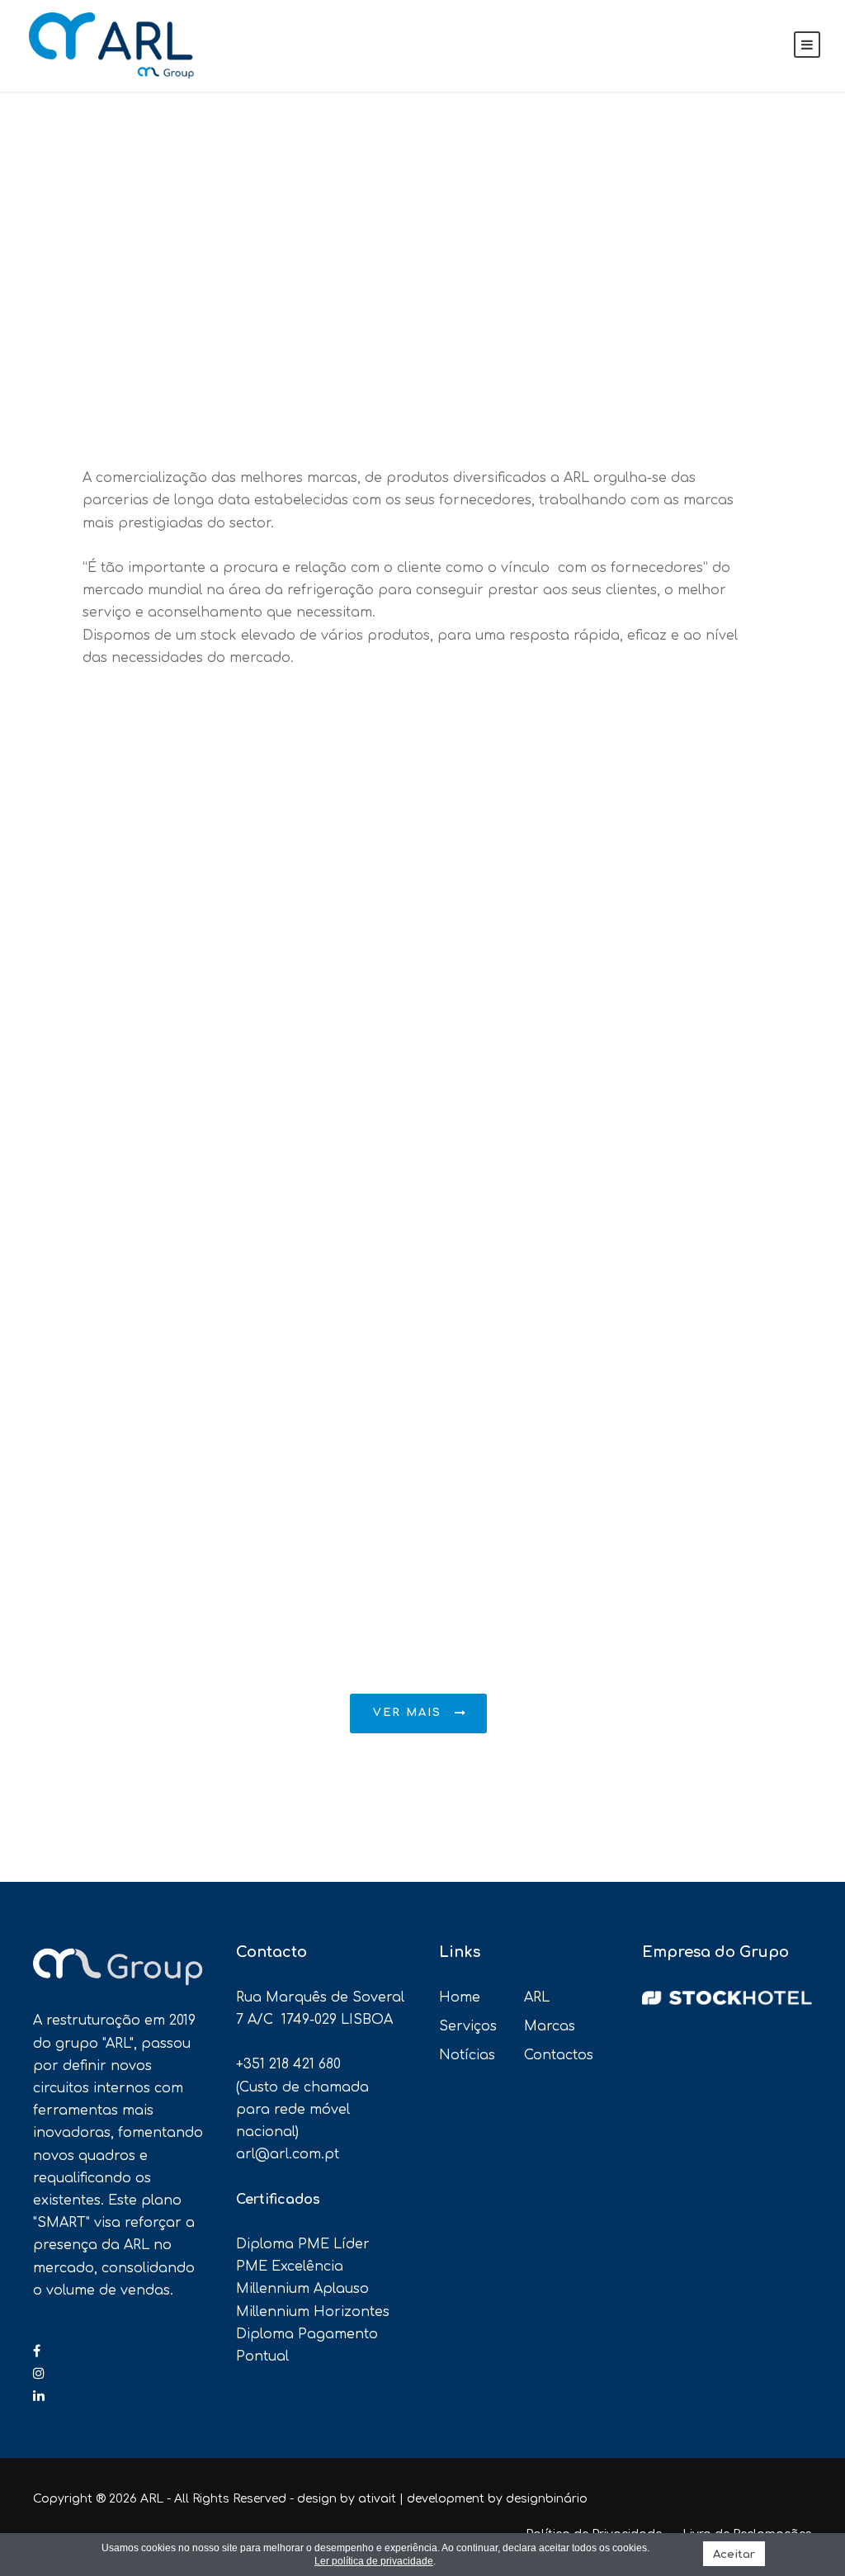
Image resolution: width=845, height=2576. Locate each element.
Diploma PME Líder (303, 2244)
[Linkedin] (39, 2396)
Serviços (468, 2026)
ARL (537, 1997)
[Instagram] (39, 2374)
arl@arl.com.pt (288, 2154)
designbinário (547, 2499)
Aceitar (734, 2554)
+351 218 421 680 (288, 2064)
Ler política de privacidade (374, 2561)
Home (460, 1997)
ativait (377, 2499)
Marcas (550, 2026)
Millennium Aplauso (302, 2289)
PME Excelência (290, 2266)
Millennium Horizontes (313, 2312)
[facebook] (37, 2351)
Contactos (559, 2055)
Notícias (467, 2055)
